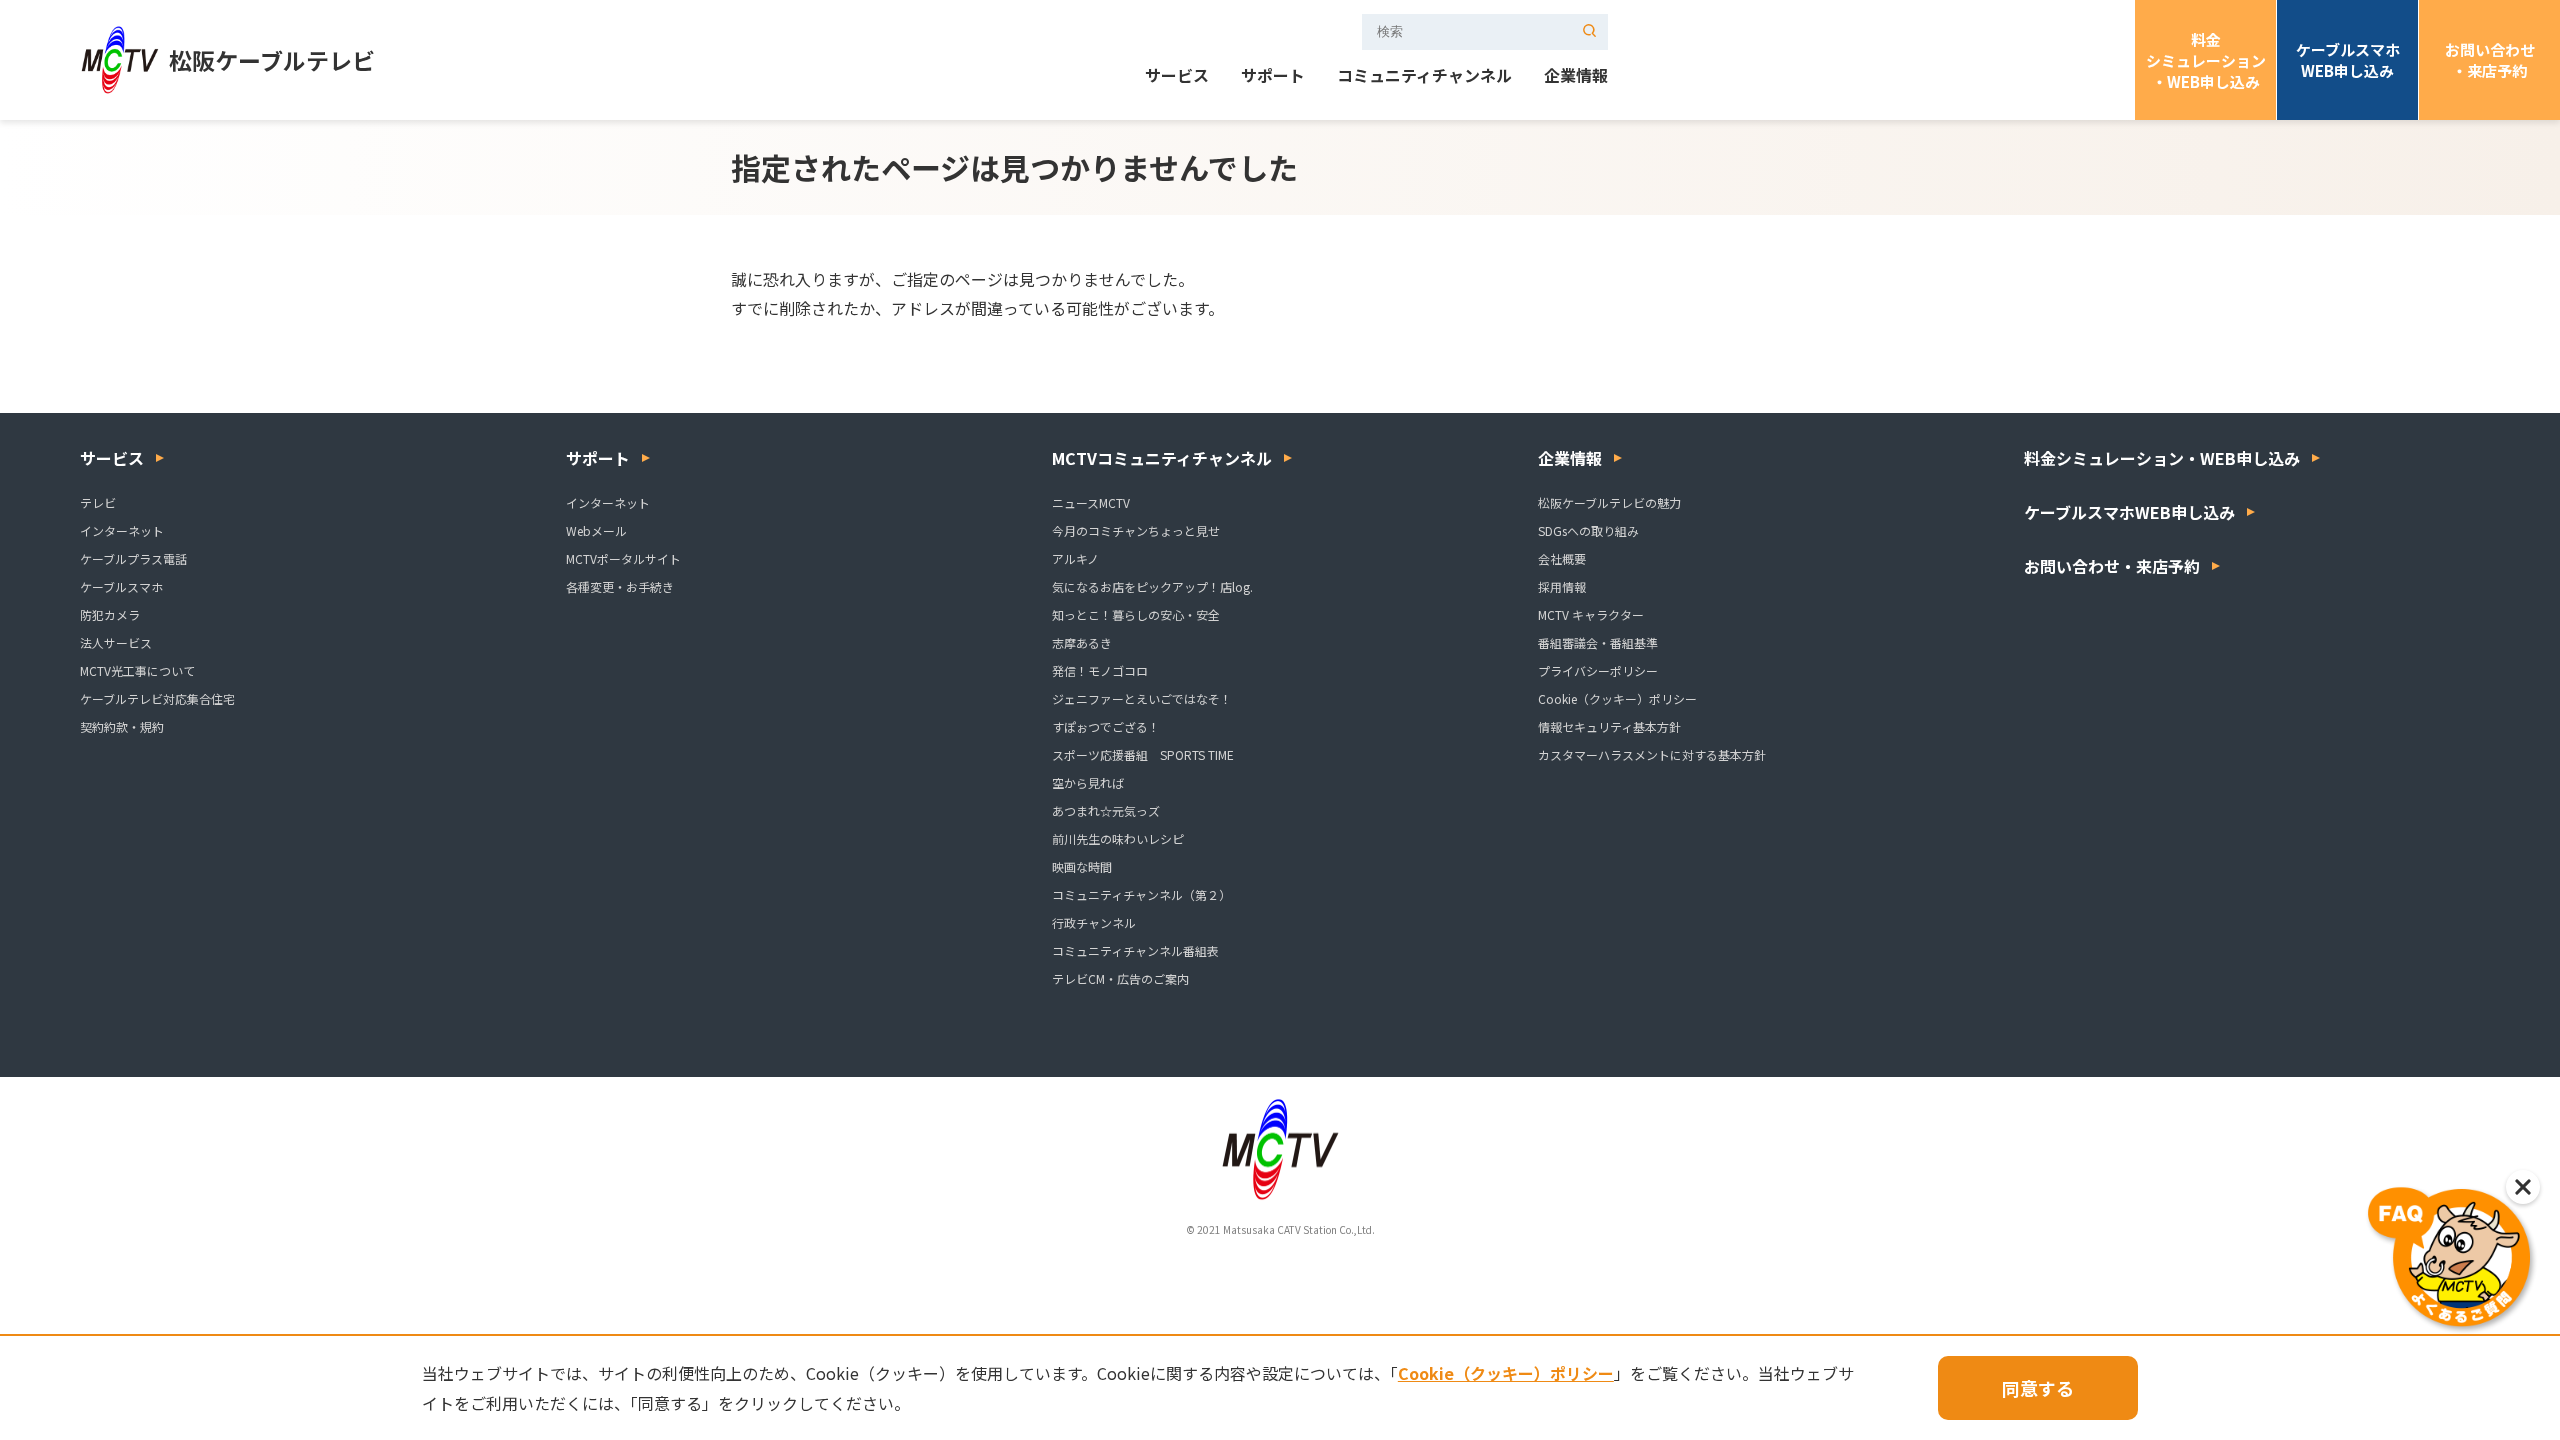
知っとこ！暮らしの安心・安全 (1136, 614)
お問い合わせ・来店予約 (2490, 60)
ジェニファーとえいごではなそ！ (1142, 698)
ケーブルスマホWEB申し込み (2348, 60)
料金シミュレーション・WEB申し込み (2206, 60)
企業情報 (1576, 77)
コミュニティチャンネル (1424, 77)
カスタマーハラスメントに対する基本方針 (1652, 754)
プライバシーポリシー (1598, 670)
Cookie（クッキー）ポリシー (1617, 698)
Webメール (596, 530)
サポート (1273, 77)
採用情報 (1562, 586)
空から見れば (1088, 782)
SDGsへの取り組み (1588, 530)
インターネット (122, 530)
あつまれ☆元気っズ (1106, 810)
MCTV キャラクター (1591, 614)
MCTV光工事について (137, 670)
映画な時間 (1082, 866)
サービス (1177, 77)
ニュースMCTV (1091, 502)
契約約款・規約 (122, 726)
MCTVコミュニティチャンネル (1162, 458)
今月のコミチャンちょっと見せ (1136, 530)
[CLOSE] (2523, 1187)
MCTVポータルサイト (623, 558)
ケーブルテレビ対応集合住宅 (157, 698)
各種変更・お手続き (620, 586)
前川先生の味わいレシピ (1118, 838)
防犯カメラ (110, 614)
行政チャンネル (1094, 922)
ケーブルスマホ (121, 586)
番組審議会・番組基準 (1598, 642)
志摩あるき (1082, 642)
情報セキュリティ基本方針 (1609, 726)
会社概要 (1562, 558)
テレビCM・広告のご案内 (1120, 978)
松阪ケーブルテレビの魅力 (1609, 502)
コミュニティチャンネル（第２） (1141, 894)
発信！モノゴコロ (1100, 670)
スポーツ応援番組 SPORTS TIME (1143, 754)
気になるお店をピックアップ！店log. (1152, 586)
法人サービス (116, 642)
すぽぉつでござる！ (1106, 726)
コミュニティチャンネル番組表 (1135, 950)
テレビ (98, 502)
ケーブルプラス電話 (133, 558)
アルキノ (1075, 558)
